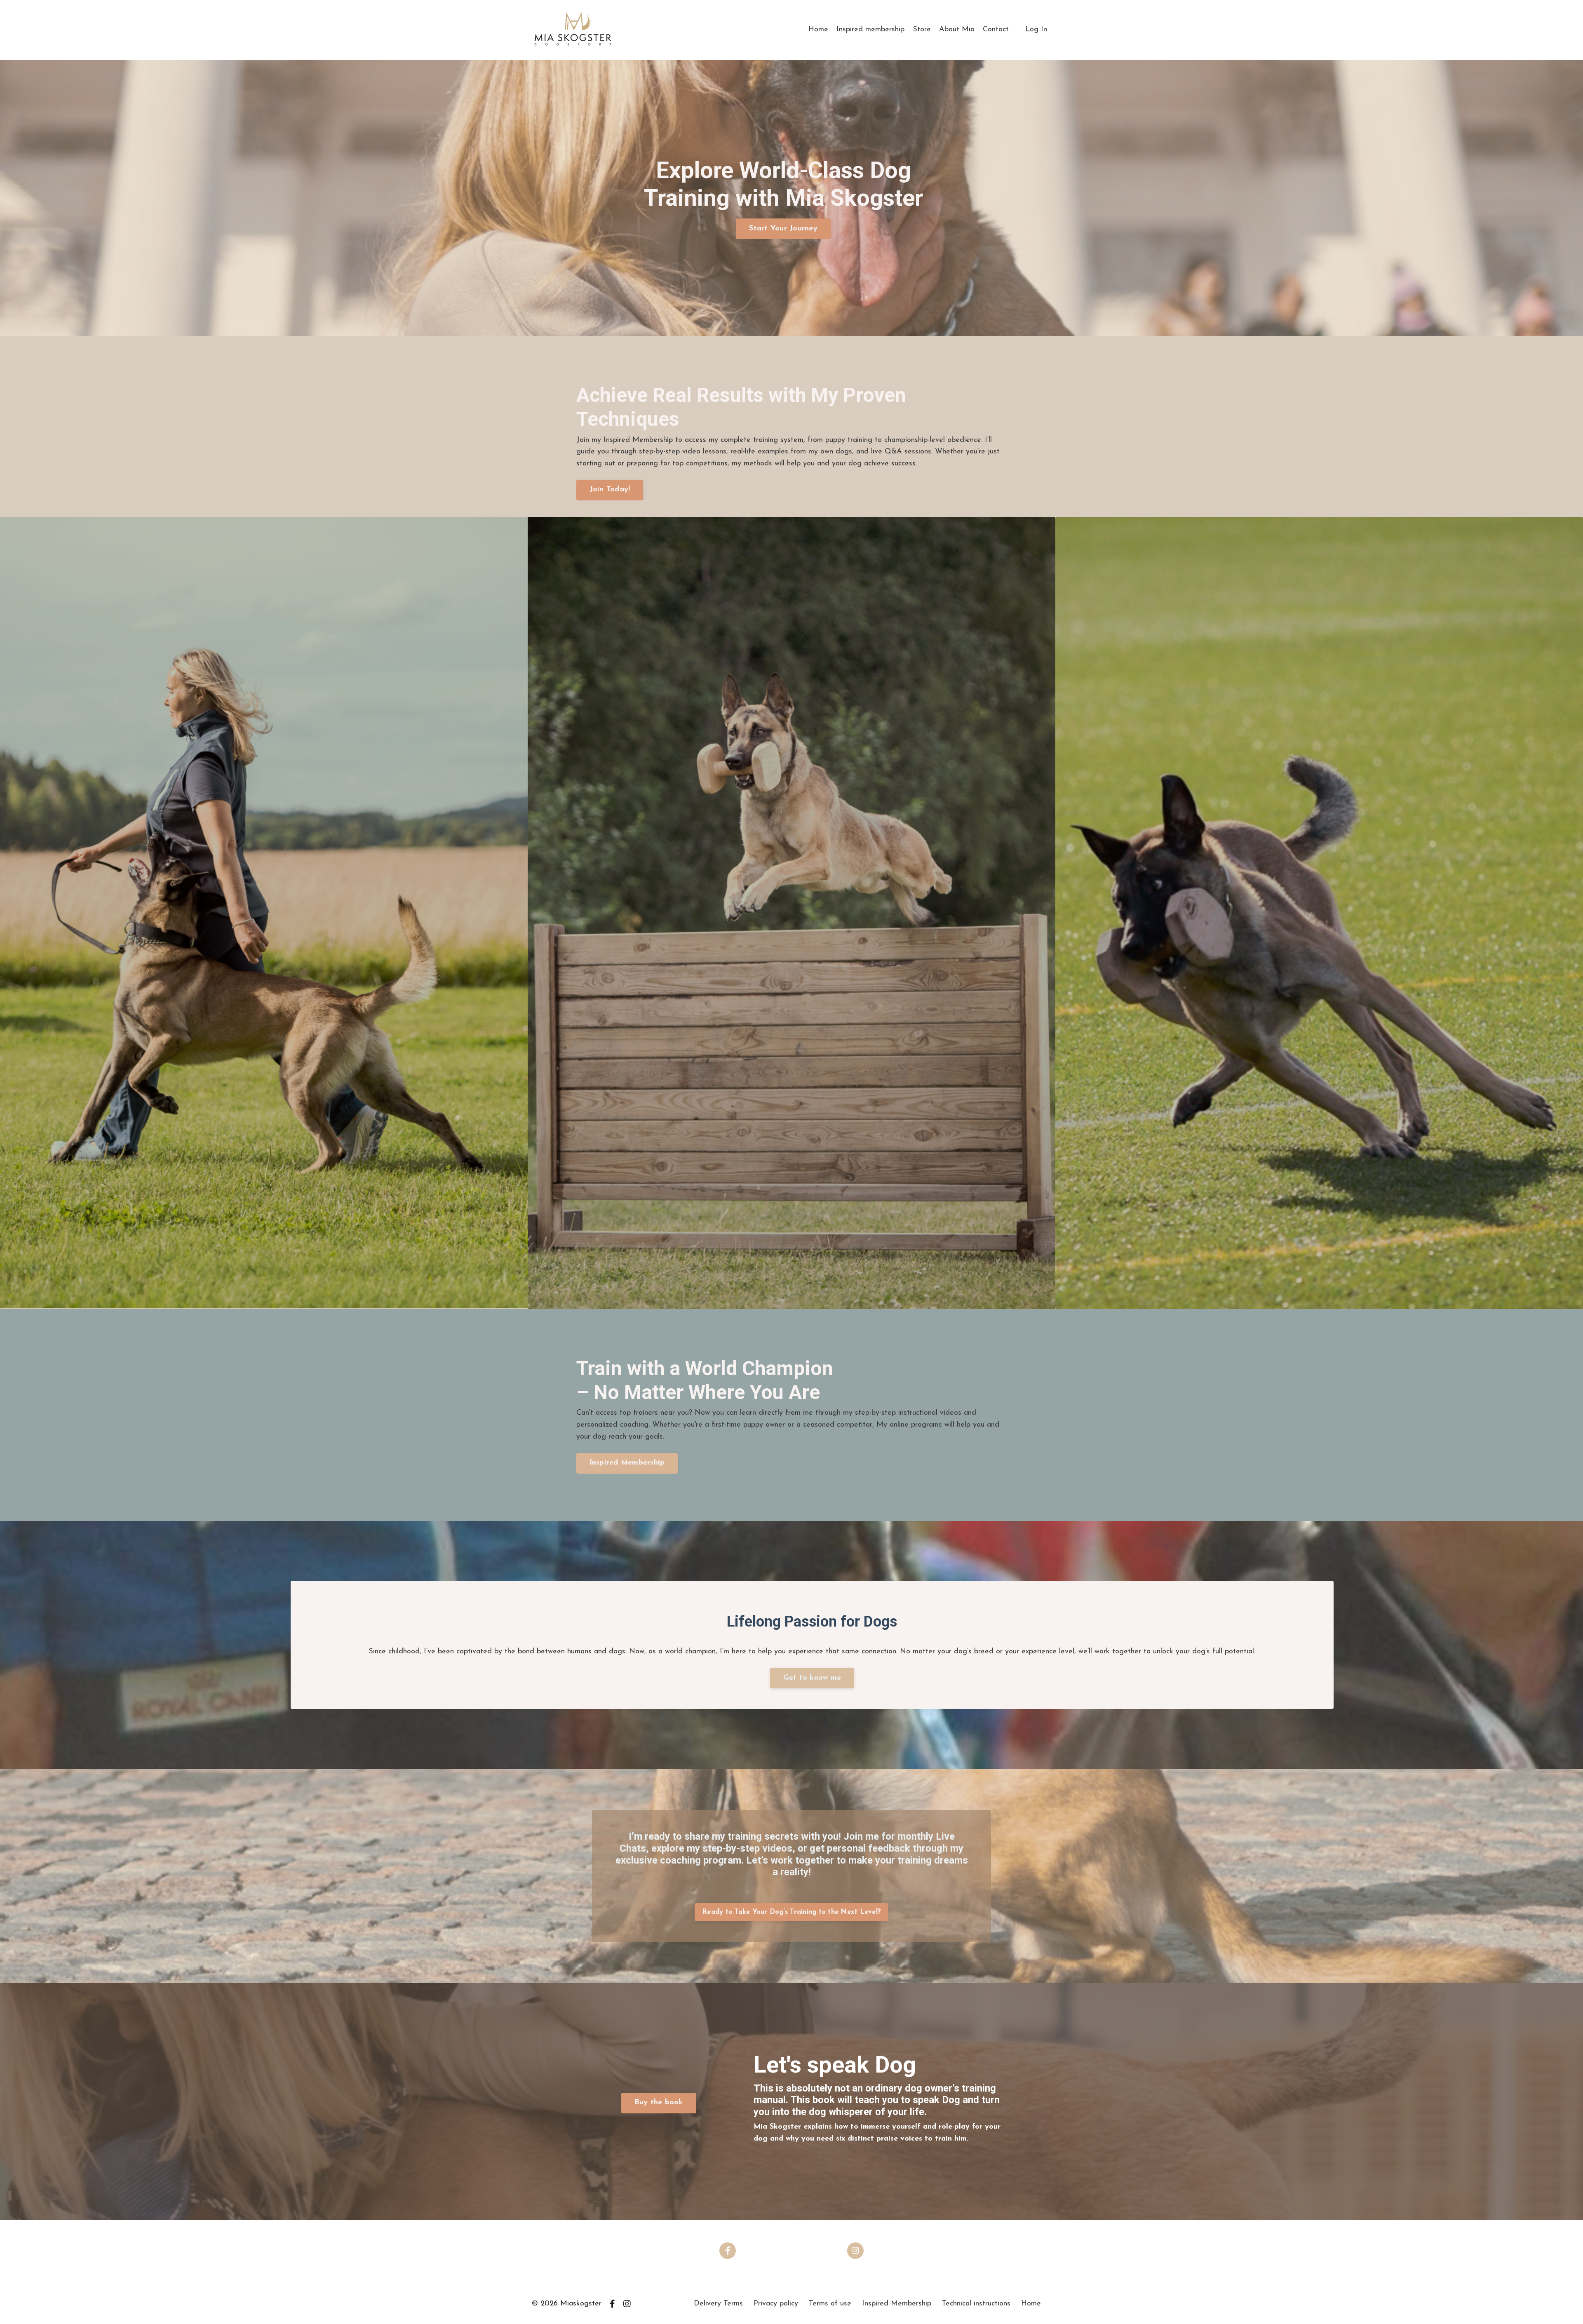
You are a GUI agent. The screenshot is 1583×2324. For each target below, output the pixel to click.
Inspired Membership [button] (627, 1463)
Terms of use (830, 2304)
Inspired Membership (897, 2304)
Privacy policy (776, 2304)
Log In (1036, 30)
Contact (996, 30)
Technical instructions (976, 2304)
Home (818, 30)
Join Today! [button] (610, 490)
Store (922, 30)
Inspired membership (870, 30)
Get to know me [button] (812, 1678)
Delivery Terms (718, 2304)
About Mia (957, 30)
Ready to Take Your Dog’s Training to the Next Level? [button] (791, 1912)
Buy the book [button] (659, 2103)
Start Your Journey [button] (783, 229)
